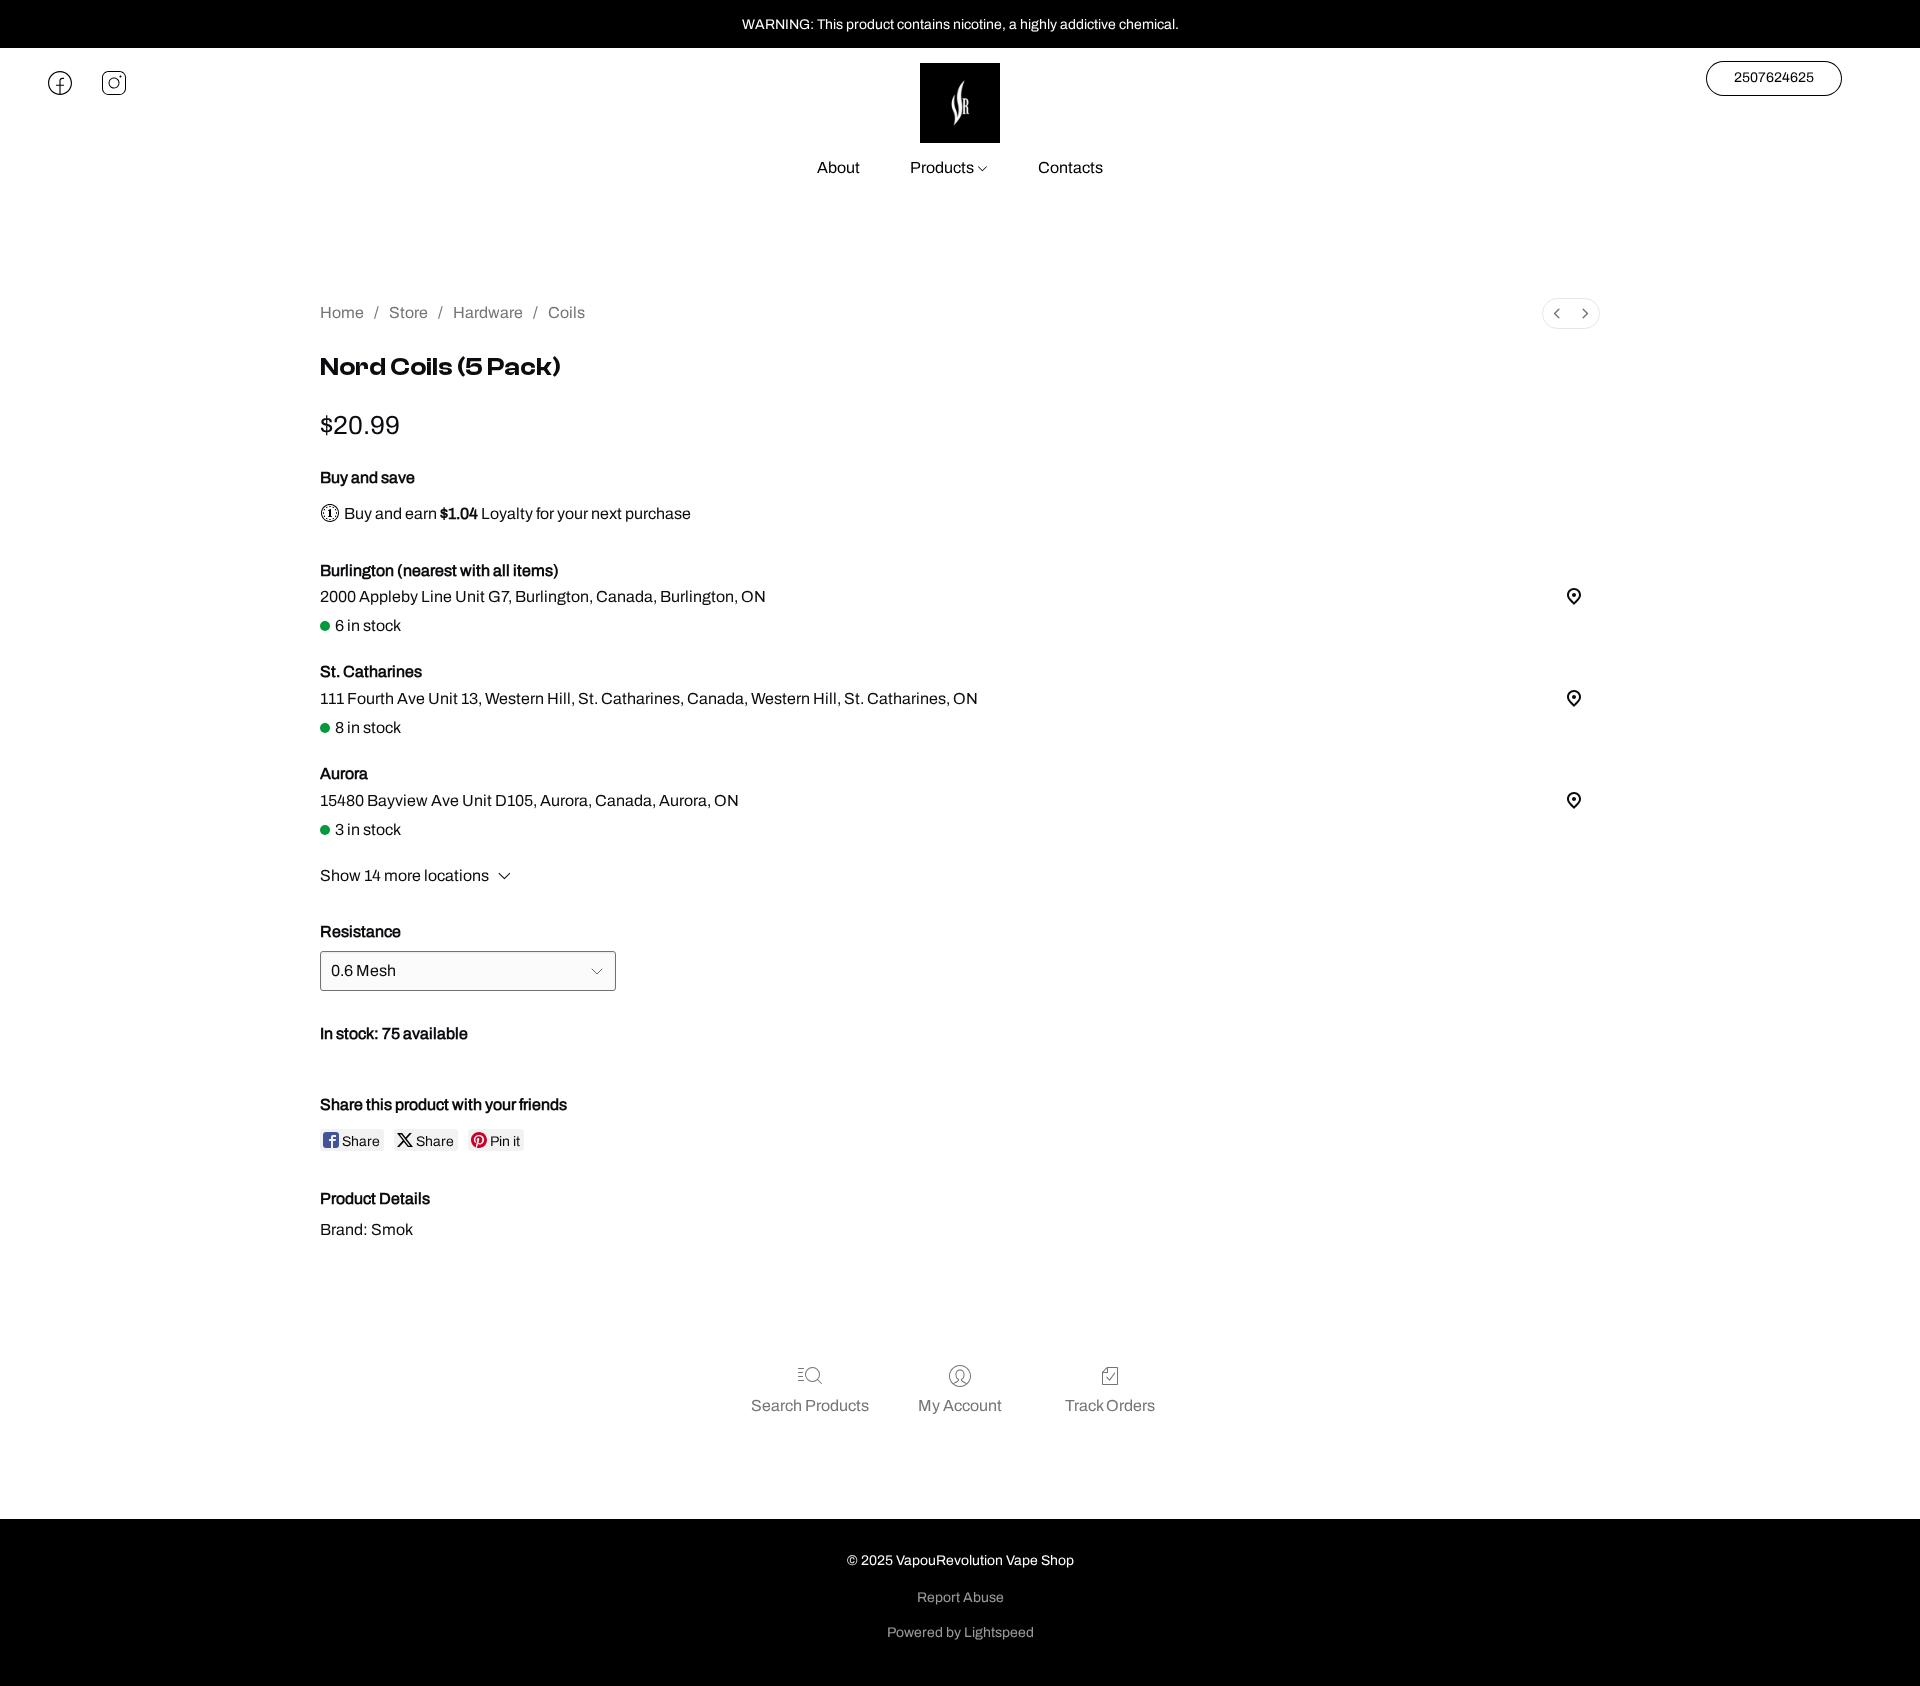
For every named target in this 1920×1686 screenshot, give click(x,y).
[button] (960, 103)
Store (408, 312)
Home (342, 312)
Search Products (810, 1405)
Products (943, 167)
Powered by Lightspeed (960, 1632)
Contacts (1070, 167)
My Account (960, 1405)
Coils (566, 312)
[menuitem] (1557, 313)
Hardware (488, 312)
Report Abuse (960, 1597)
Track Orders (1110, 1405)
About (838, 167)
